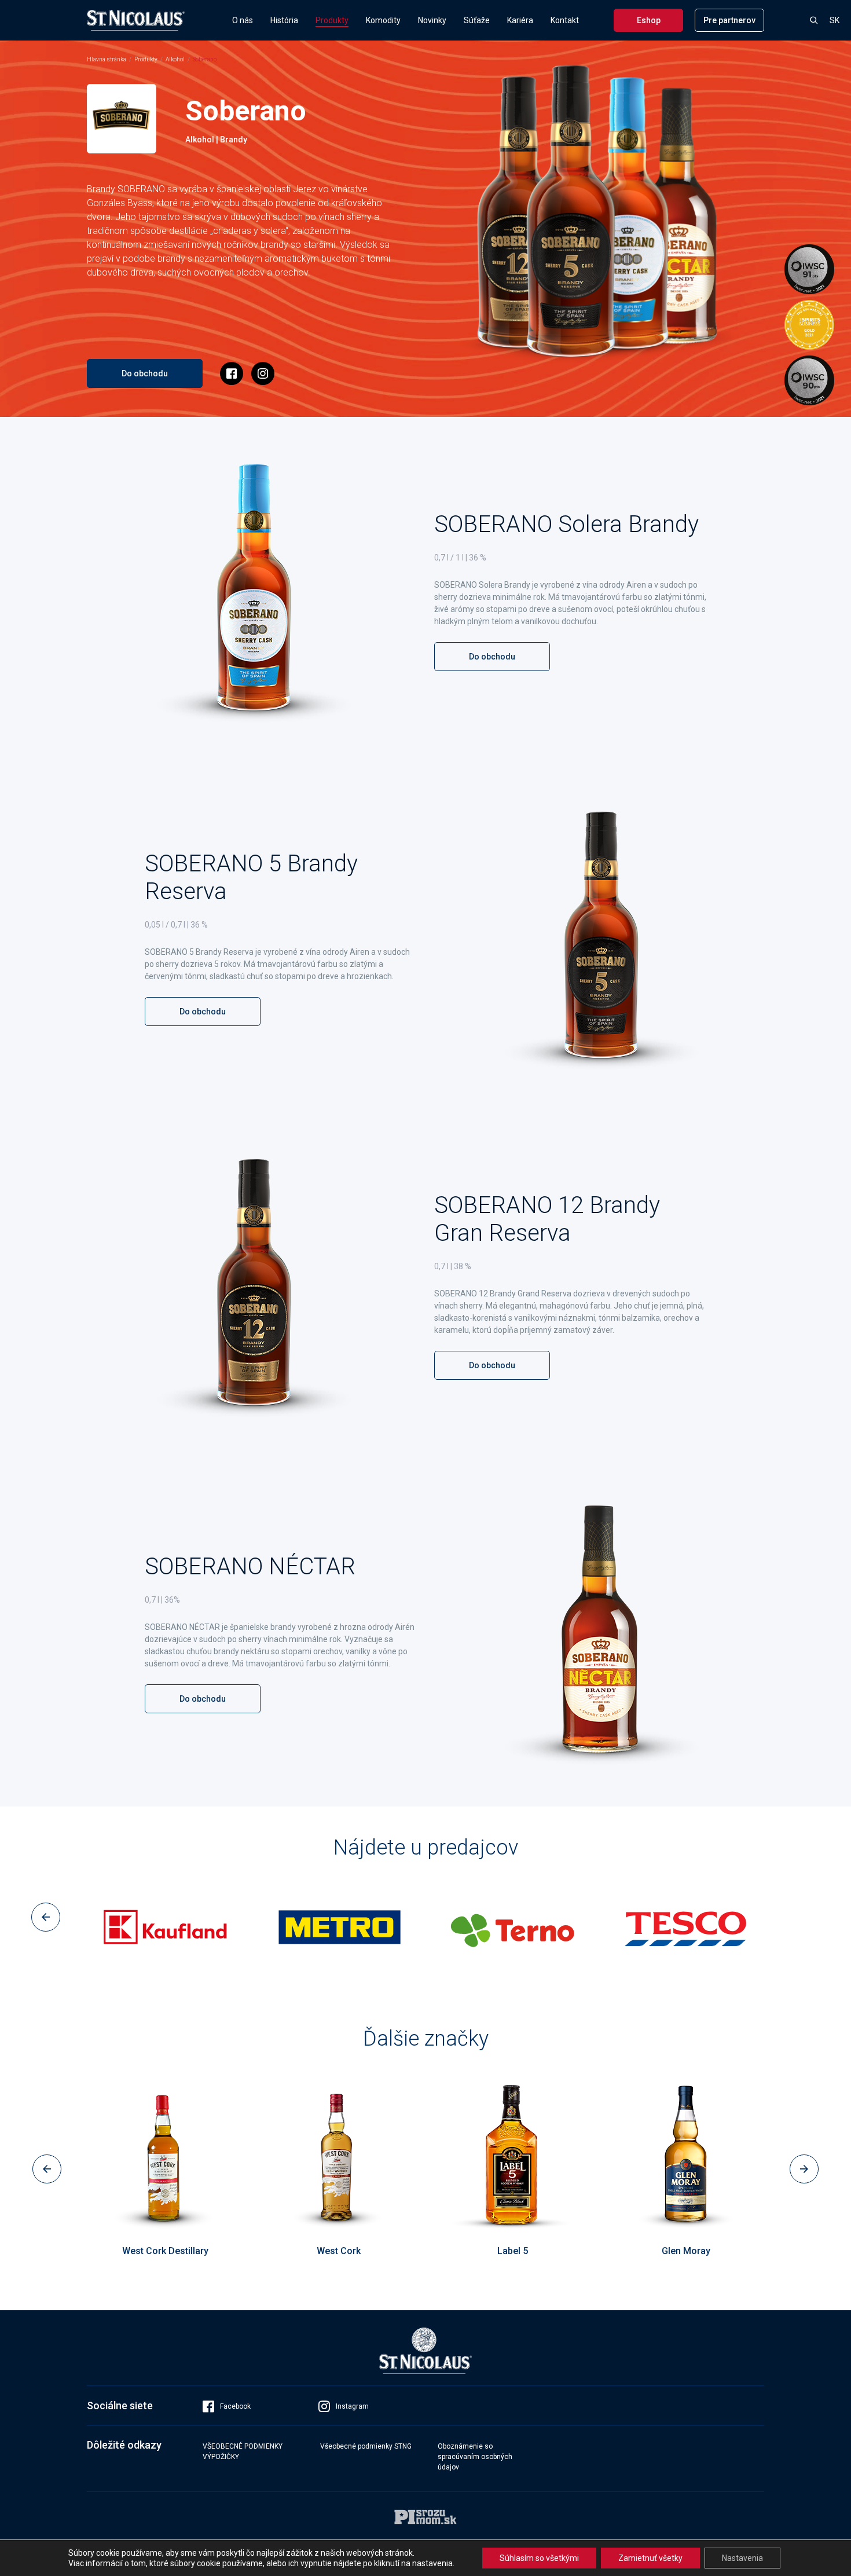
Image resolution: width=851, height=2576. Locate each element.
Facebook (235, 2406)
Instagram (352, 2406)
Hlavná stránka (107, 59)
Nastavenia (742, 2558)
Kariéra (520, 20)
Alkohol (175, 59)
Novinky (432, 20)
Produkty (332, 20)
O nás (243, 20)
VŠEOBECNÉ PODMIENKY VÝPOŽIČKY (243, 2452)
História (284, 20)
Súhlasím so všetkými (539, 2558)
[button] (46, 1917)
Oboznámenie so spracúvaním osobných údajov (475, 2457)
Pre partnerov (729, 20)
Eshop (649, 20)
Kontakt (565, 20)
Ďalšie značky (426, 2039)
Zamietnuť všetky (650, 2558)
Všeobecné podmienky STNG (366, 2446)
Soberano (205, 59)
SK (835, 20)
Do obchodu (145, 373)
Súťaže (477, 20)
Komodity (383, 20)
